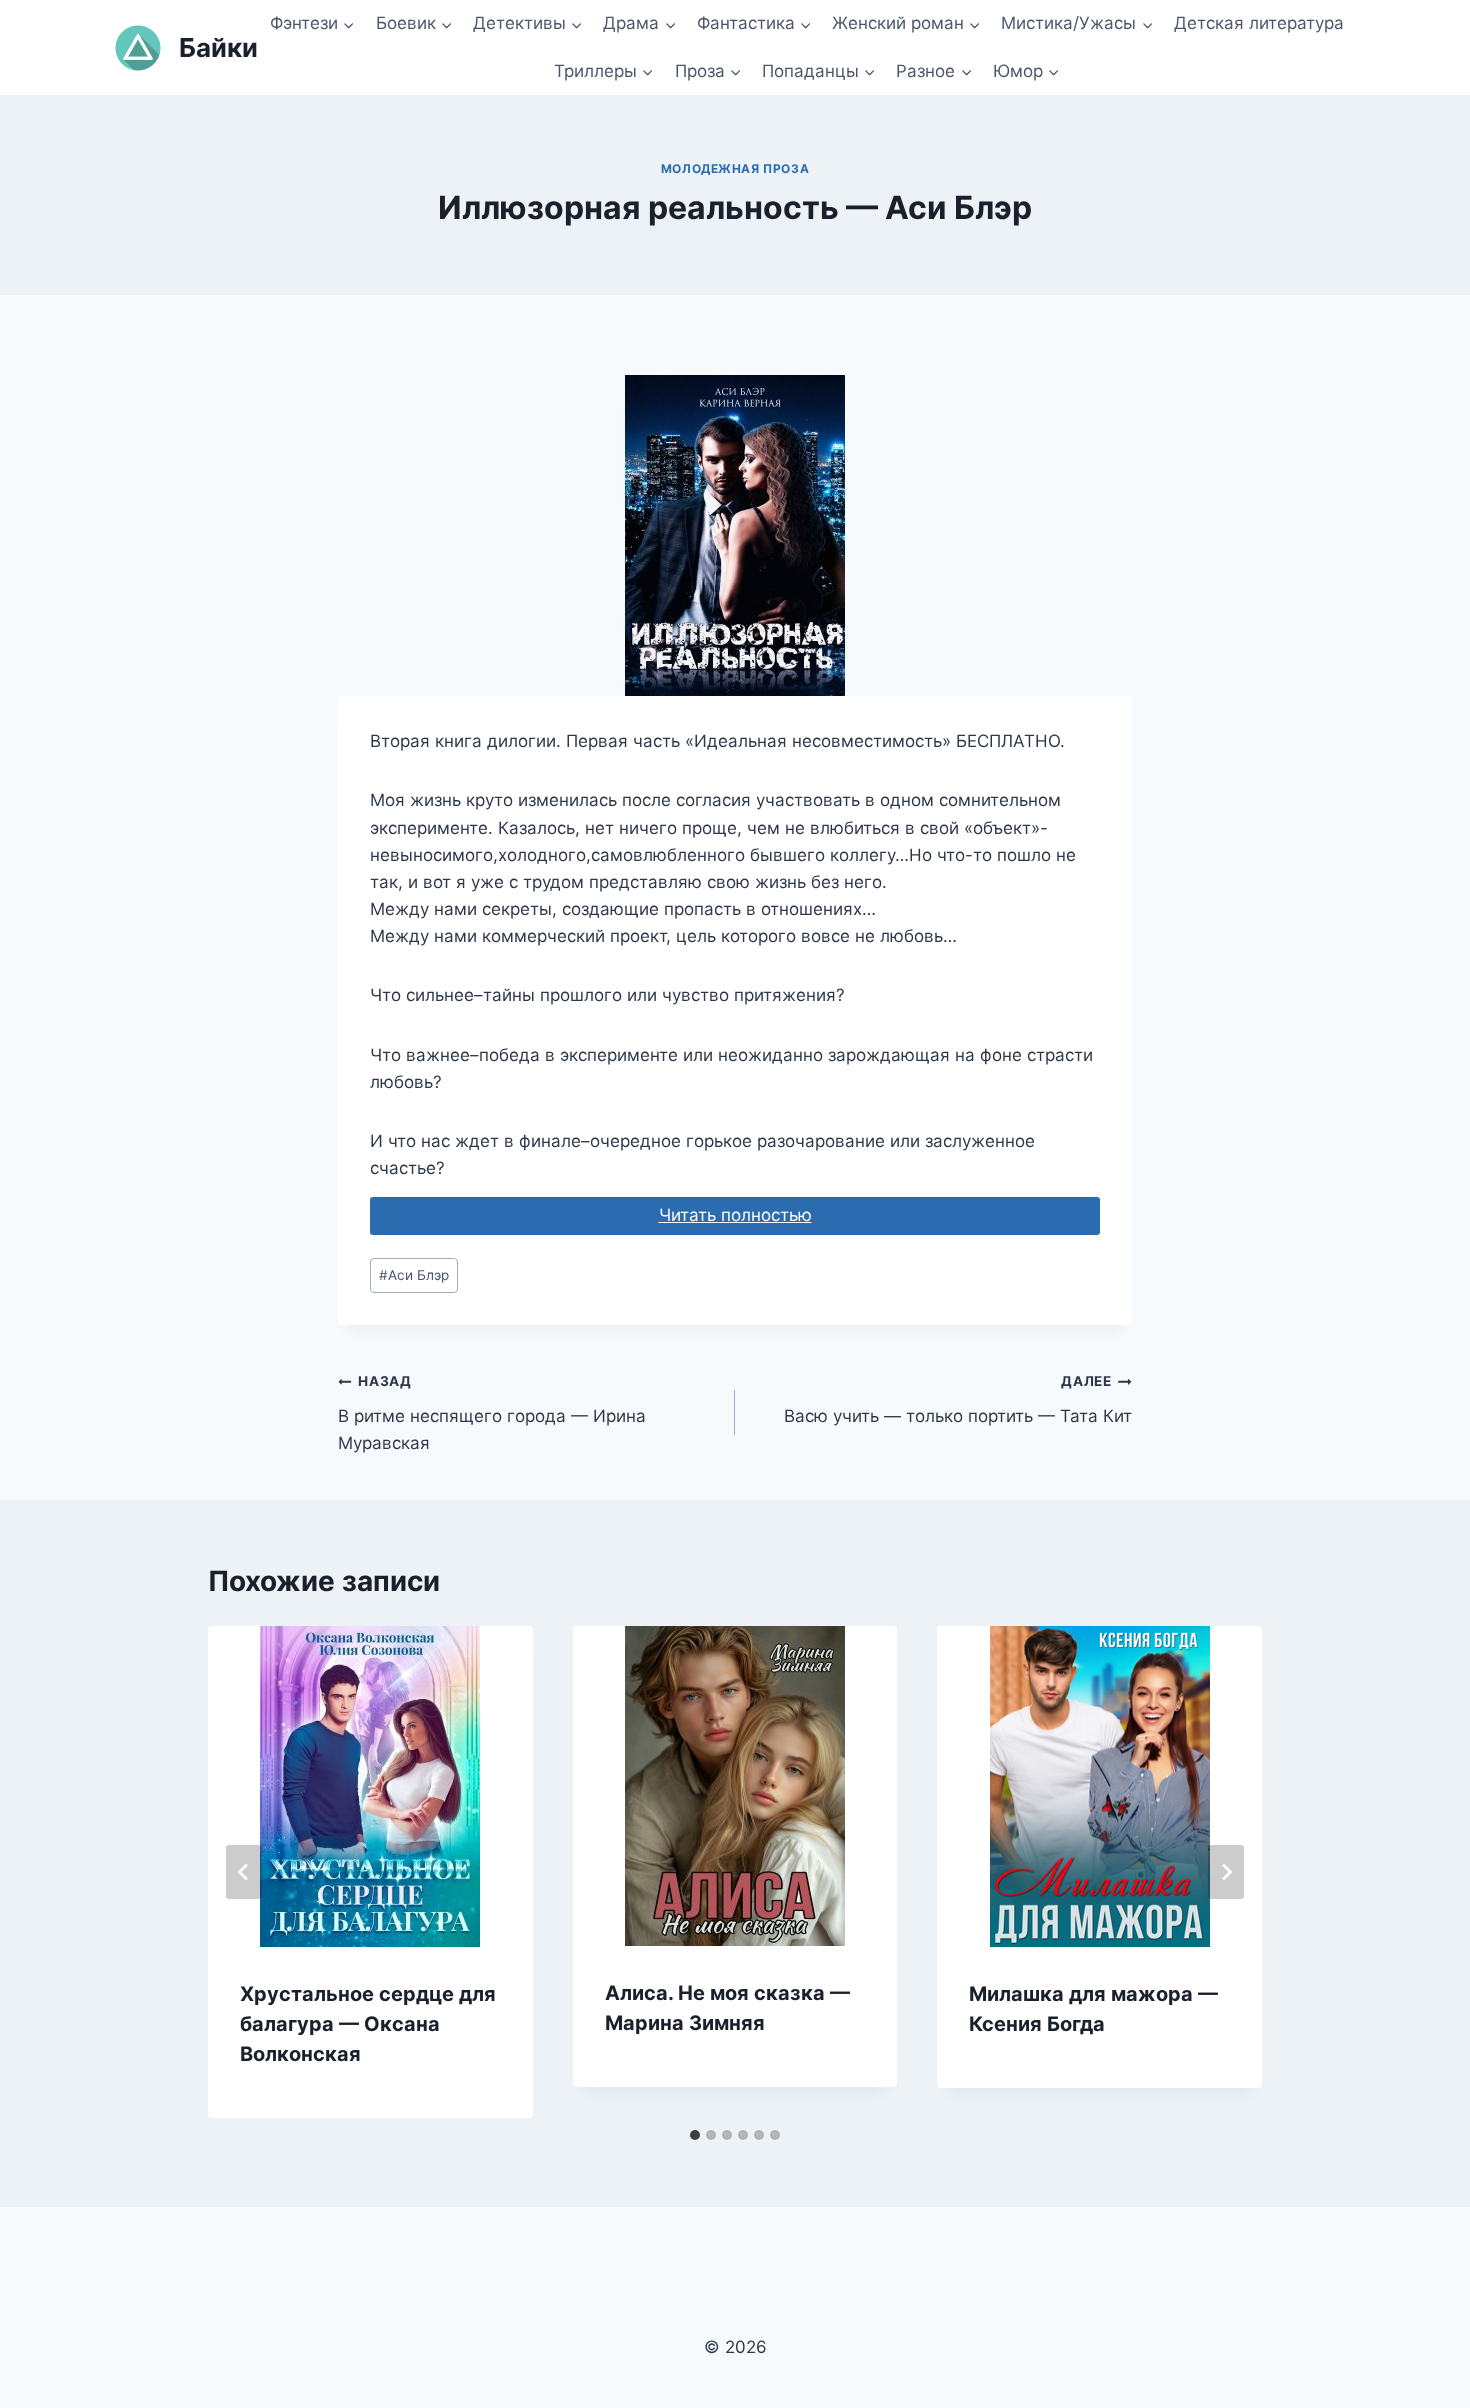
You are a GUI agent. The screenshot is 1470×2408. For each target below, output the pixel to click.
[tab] (695, 2135)
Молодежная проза (735, 168)
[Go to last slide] (244, 1872)
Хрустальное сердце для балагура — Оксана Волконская (368, 2024)
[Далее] (1226, 1872)
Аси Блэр (414, 1275)
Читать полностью (735, 1215)
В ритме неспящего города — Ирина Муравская (492, 1413)
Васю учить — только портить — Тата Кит (958, 1399)
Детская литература (1259, 23)
